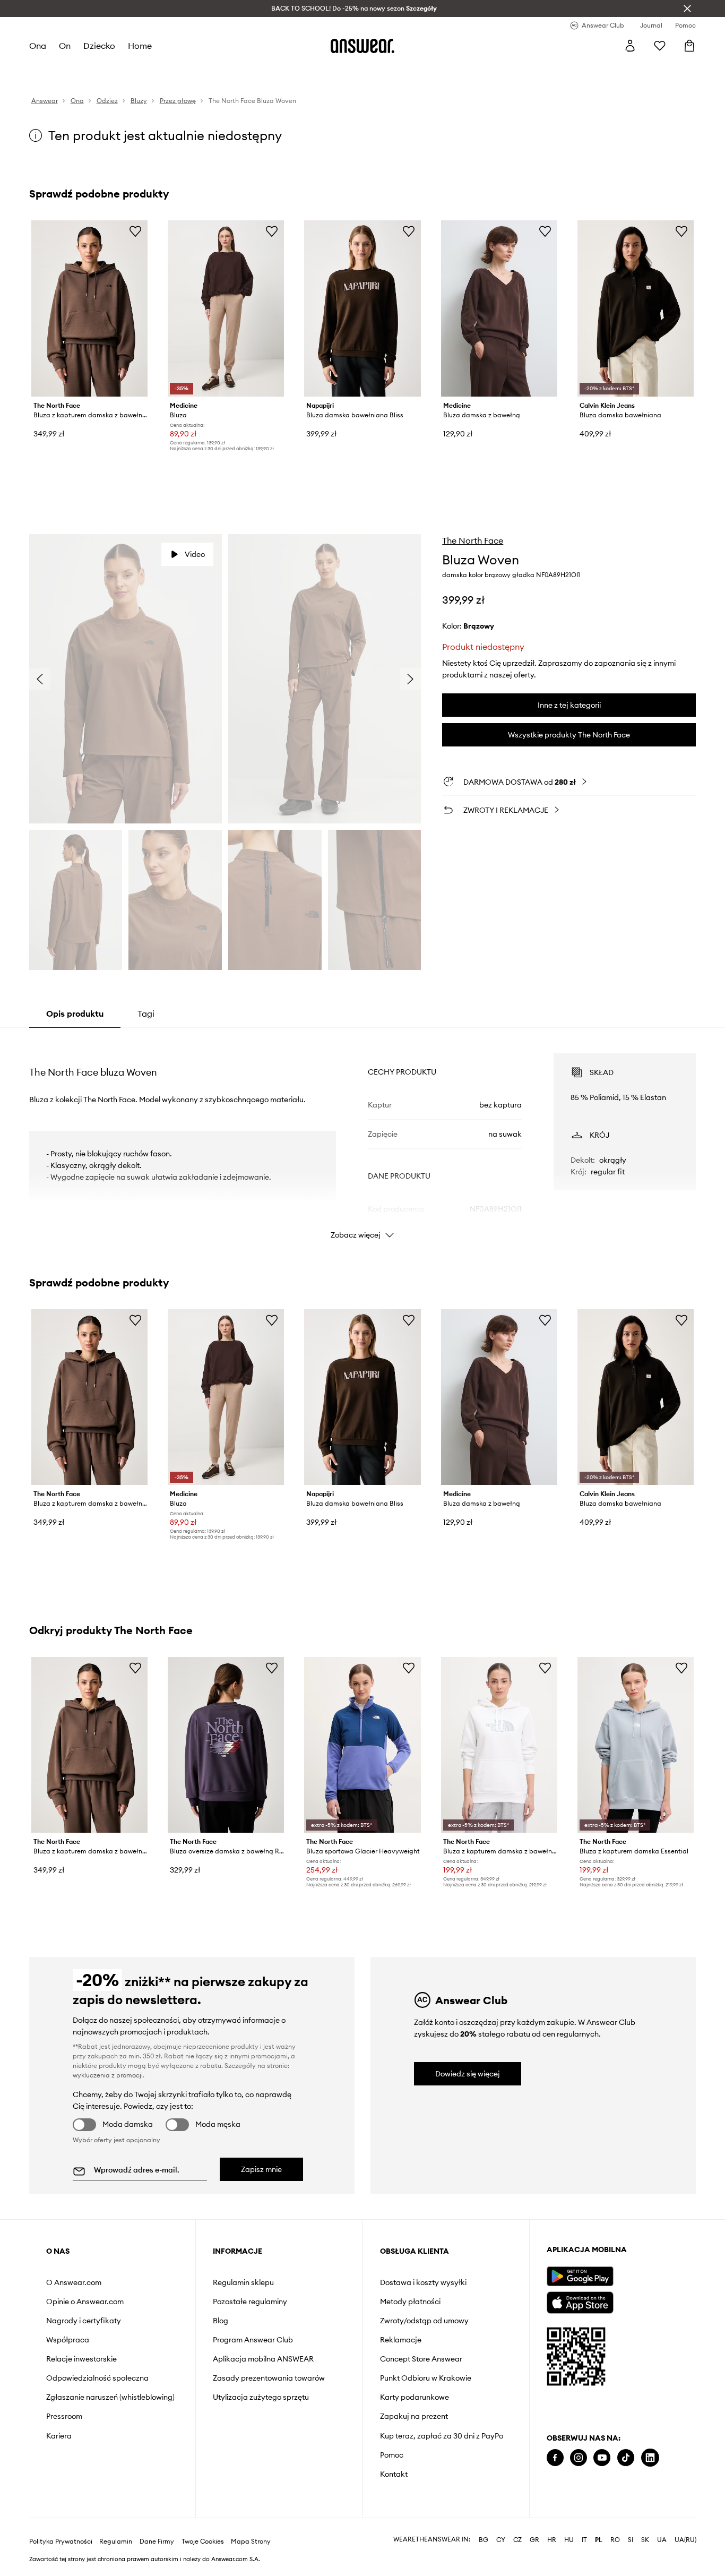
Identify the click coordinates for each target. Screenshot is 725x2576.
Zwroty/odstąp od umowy (424, 2321)
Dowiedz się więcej (468, 2074)
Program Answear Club (253, 2340)
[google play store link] (580, 2276)
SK (645, 2540)
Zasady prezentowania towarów (269, 2378)
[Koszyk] (689, 46)
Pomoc (392, 2455)
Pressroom (64, 2416)
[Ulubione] (660, 46)
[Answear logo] (362, 46)
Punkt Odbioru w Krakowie (426, 2378)
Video (195, 554)
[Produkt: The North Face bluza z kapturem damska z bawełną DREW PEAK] (499, 1745)
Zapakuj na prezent (414, 2416)
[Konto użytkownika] (630, 46)
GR (534, 2540)
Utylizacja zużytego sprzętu (261, 2397)
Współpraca (68, 2340)
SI (631, 2540)
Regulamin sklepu (243, 2282)
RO (615, 2540)
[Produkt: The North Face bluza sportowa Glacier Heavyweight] (362, 1745)
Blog (221, 2321)
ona (38, 46)
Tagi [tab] (146, 1014)
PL (599, 2540)
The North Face (473, 540)
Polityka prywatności (61, 2541)
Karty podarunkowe (415, 2397)
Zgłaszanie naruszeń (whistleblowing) (110, 2397)
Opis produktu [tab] (75, 1014)
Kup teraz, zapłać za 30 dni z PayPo (442, 2436)
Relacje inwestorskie (81, 2359)
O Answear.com (74, 2282)
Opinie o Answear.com (85, 2302)
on (65, 46)
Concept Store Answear (421, 2359)
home (140, 46)
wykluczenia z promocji (108, 2075)
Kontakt (394, 2474)
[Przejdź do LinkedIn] (650, 2458)
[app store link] (580, 2301)
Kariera (59, 2436)
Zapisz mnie (261, 2169)
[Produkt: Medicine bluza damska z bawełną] (499, 308)
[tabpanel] (363, 1137)
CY (501, 2540)
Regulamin (116, 2541)
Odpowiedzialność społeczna (97, 2378)
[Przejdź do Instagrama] (579, 2458)
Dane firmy (157, 2541)
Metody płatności (410, 2302)
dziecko (99, 46)
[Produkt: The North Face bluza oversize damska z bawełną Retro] (226, 1745)
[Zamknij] (687, 8)
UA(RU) (685, 2540)
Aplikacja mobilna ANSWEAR (263, 2359)
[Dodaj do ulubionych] (135, 231)
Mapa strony (251, 2541)
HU (569, 2540)
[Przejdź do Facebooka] (555, 2458)
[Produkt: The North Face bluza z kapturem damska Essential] (636, 1745)
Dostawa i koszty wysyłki (423, 2282)
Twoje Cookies (203, 2541)
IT (584, 2540)
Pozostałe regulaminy (250, 2302)
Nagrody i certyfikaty (84, 2321)
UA (662, 2540)
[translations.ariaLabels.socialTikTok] (626, 2458)
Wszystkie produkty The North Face (569, 735)
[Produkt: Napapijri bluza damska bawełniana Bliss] (362, 308)
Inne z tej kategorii (569, 705)
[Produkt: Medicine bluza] (226, 308)
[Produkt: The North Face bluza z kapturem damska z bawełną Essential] (89, 308)
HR (552, 2540)
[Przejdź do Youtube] (602, 2458)
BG (484, 2540)
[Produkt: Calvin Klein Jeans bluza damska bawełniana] (636, 308)
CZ (517, 2540)
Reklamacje (401, 2340)
